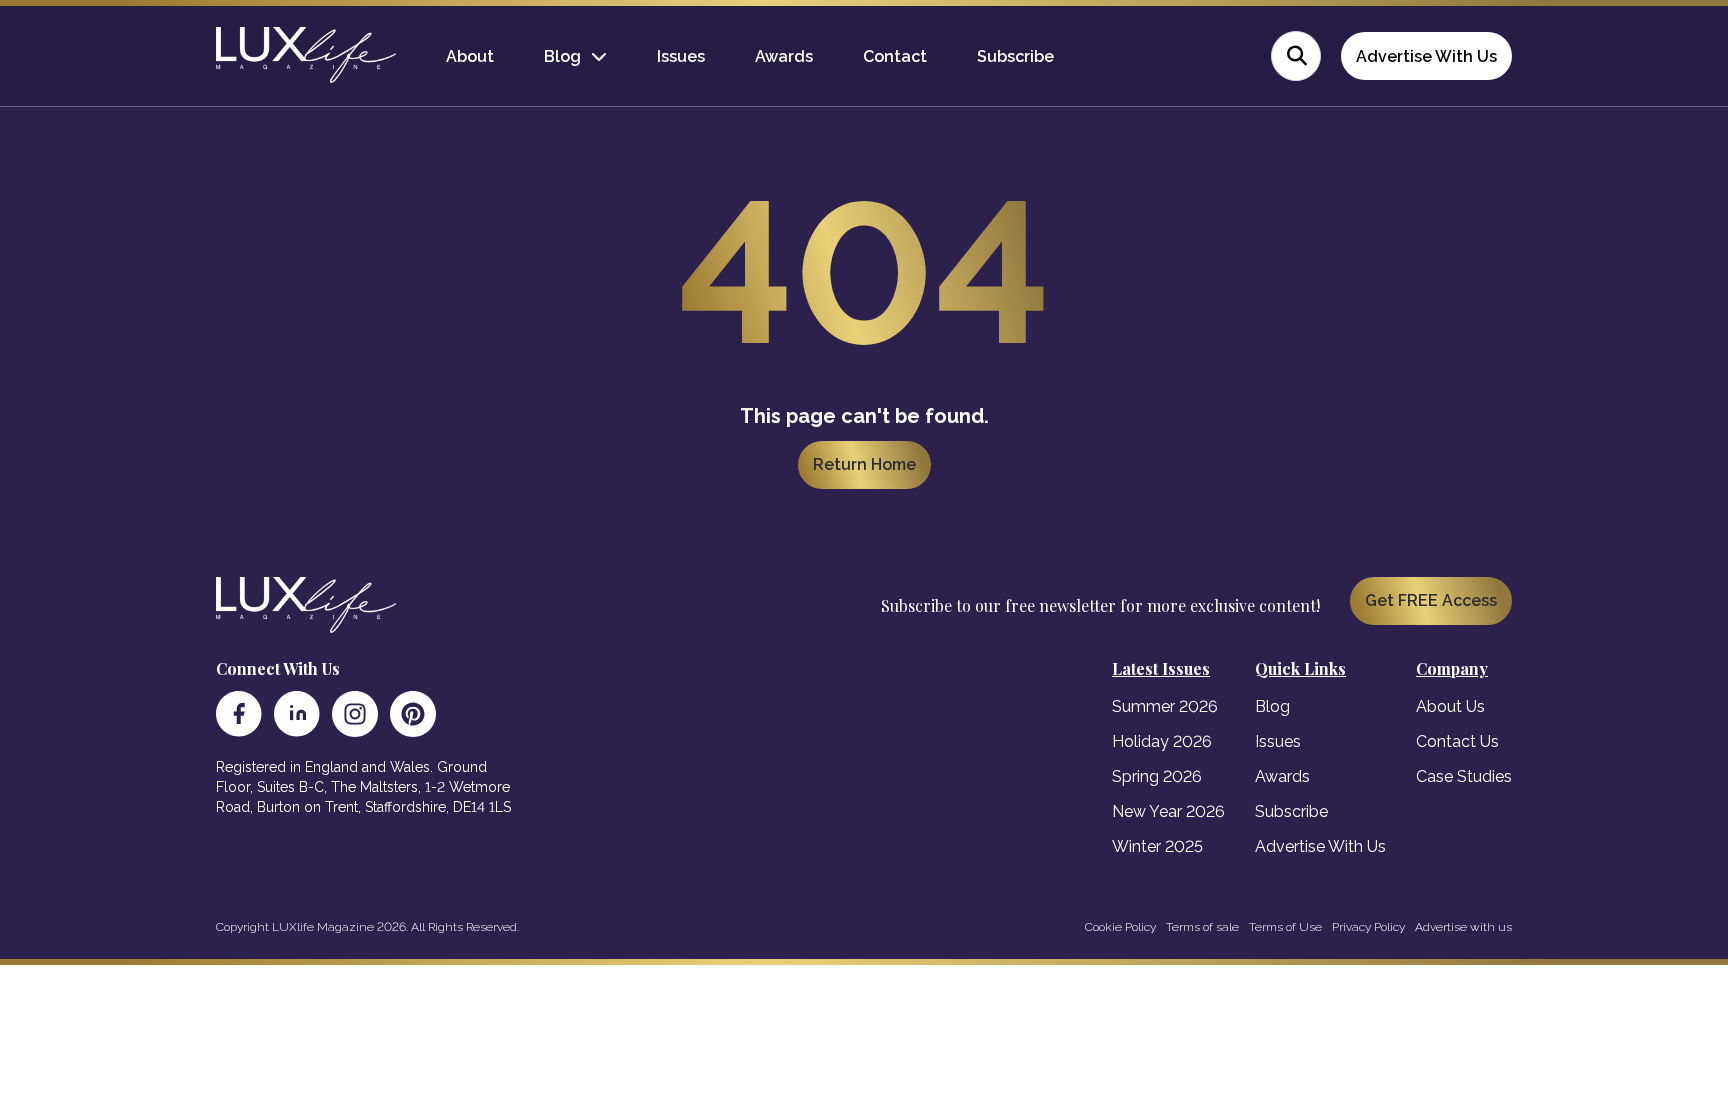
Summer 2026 (1165, 706)
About (470, 56)
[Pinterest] (413, 714)
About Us (1450, 706)
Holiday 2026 (1162, 741)
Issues (681, 56)
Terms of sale (1202, 927)
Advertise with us (1463, 927)
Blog (562, 56)
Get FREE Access (1431, 600)
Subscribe (1015, 56)
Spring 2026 (1157, 776)
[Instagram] (355, 714)
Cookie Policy (1120, 927)
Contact (895, 56)
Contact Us (1457, 741)
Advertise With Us (1426, 56)
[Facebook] (239, 714)
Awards (784, 56)
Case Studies (1464, 776)
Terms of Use (1285, 927)
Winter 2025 (1157, 846)
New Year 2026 (1168, 811)
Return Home (864, 464)
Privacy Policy (1368, 927)
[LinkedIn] (297, 714)
